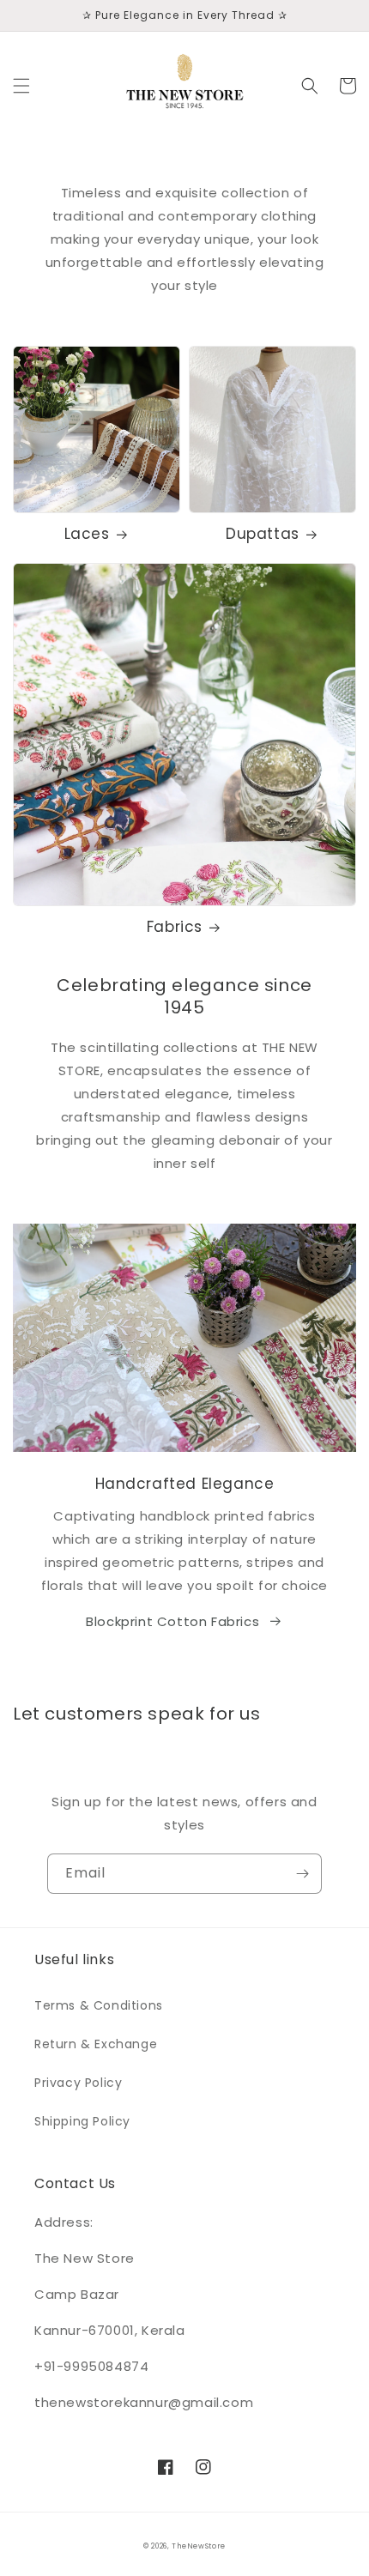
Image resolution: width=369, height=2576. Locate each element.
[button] (21, 86)
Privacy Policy (78, 2083)
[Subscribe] (302, 1874)
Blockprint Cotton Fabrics (172, 1621)
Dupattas (263, 534)
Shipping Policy (82, 2121)
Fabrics (175, 927)
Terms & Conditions (99, 2005)
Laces (87, 534)
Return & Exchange (96, 2044)
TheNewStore (199, 2546)
